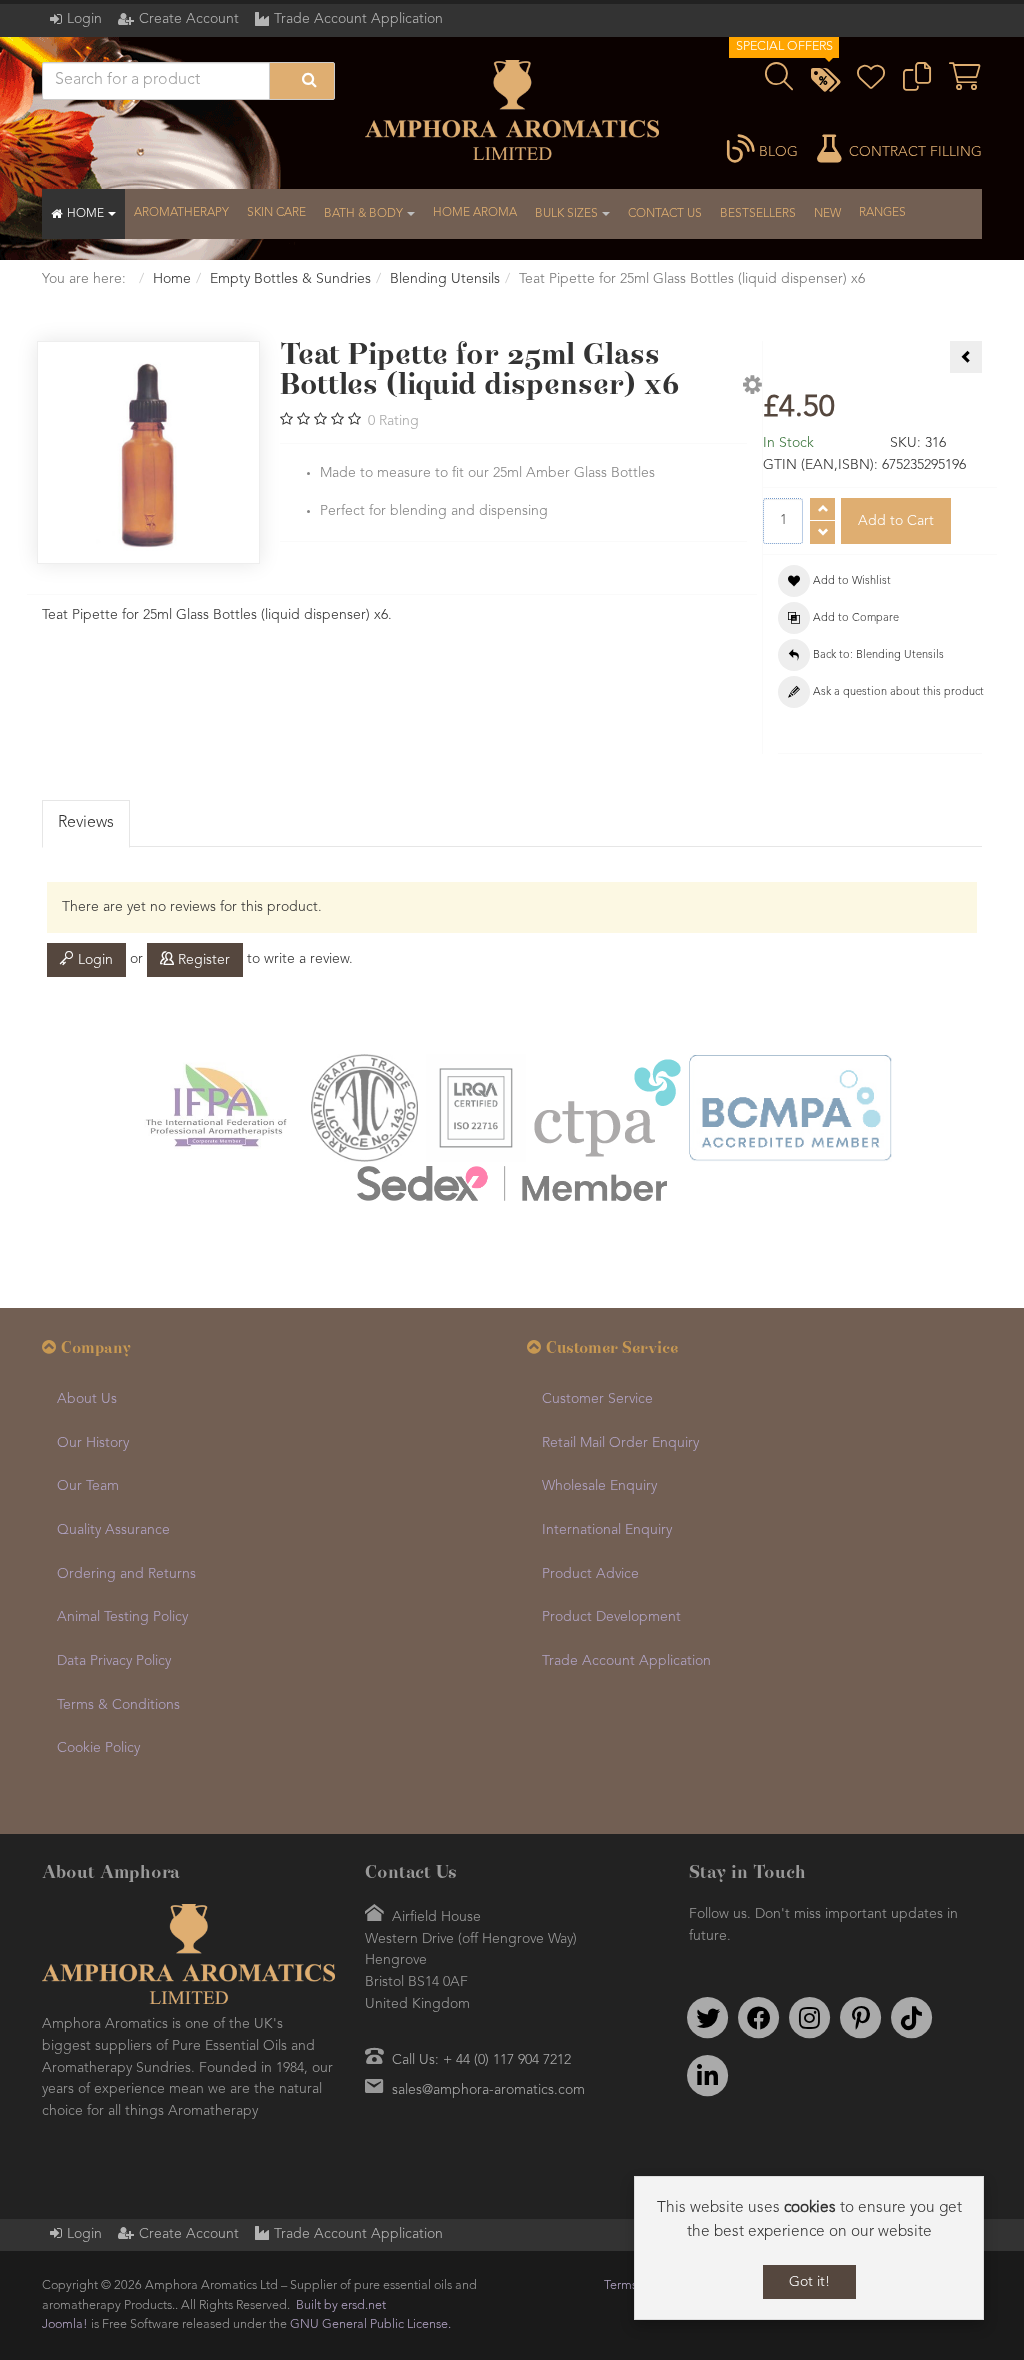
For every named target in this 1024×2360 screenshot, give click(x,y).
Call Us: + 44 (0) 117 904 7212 (481, 2060)
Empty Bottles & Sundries (290, 279)
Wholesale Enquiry (599, 1486)
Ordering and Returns (126, 1574)
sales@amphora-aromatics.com (488, 2090)
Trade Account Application (358, 19)
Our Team (88, 1486)
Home (172, 279)
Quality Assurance (113, 1530)
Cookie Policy (98, 1748)
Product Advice (590, 1574)
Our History (93, 1443)
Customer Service (597, 1399)
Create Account (189, 19)
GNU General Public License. (370, 2324)
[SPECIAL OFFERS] (825, 83)
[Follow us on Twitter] (708, 2018)
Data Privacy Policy (114, 1661)
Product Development (611, 1617)
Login (84, 19)
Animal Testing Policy (122, 1617)
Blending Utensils (445, 279)
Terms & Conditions (118, 1705)
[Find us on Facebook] (759, 2018)
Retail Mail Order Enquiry (620, 1443)
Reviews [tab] (86, 823)
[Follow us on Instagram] (810, 2018)
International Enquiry (607, 1530)
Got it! (809, 2282)
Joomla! (65, 2324)
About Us (87, 1399)
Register (202, 960)
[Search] (302, 81)
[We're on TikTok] (912, 2018)
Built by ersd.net (341, 2305)
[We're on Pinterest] (861, 2018)
